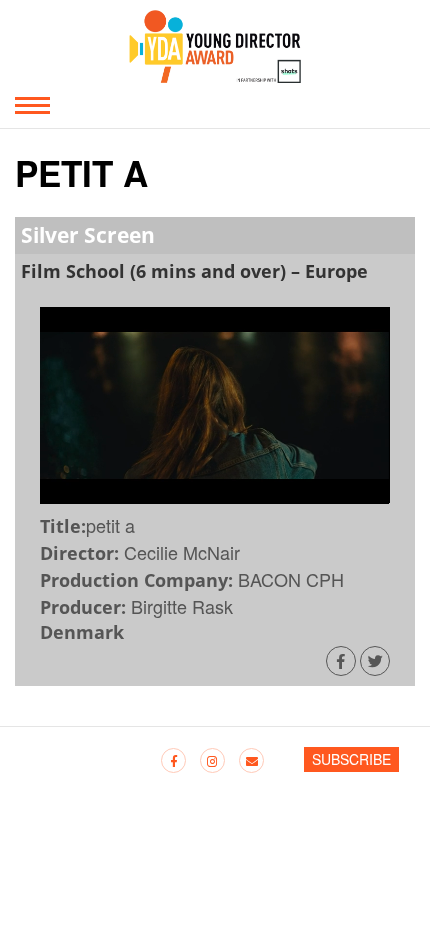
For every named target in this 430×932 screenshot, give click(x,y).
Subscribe (351, 759)
